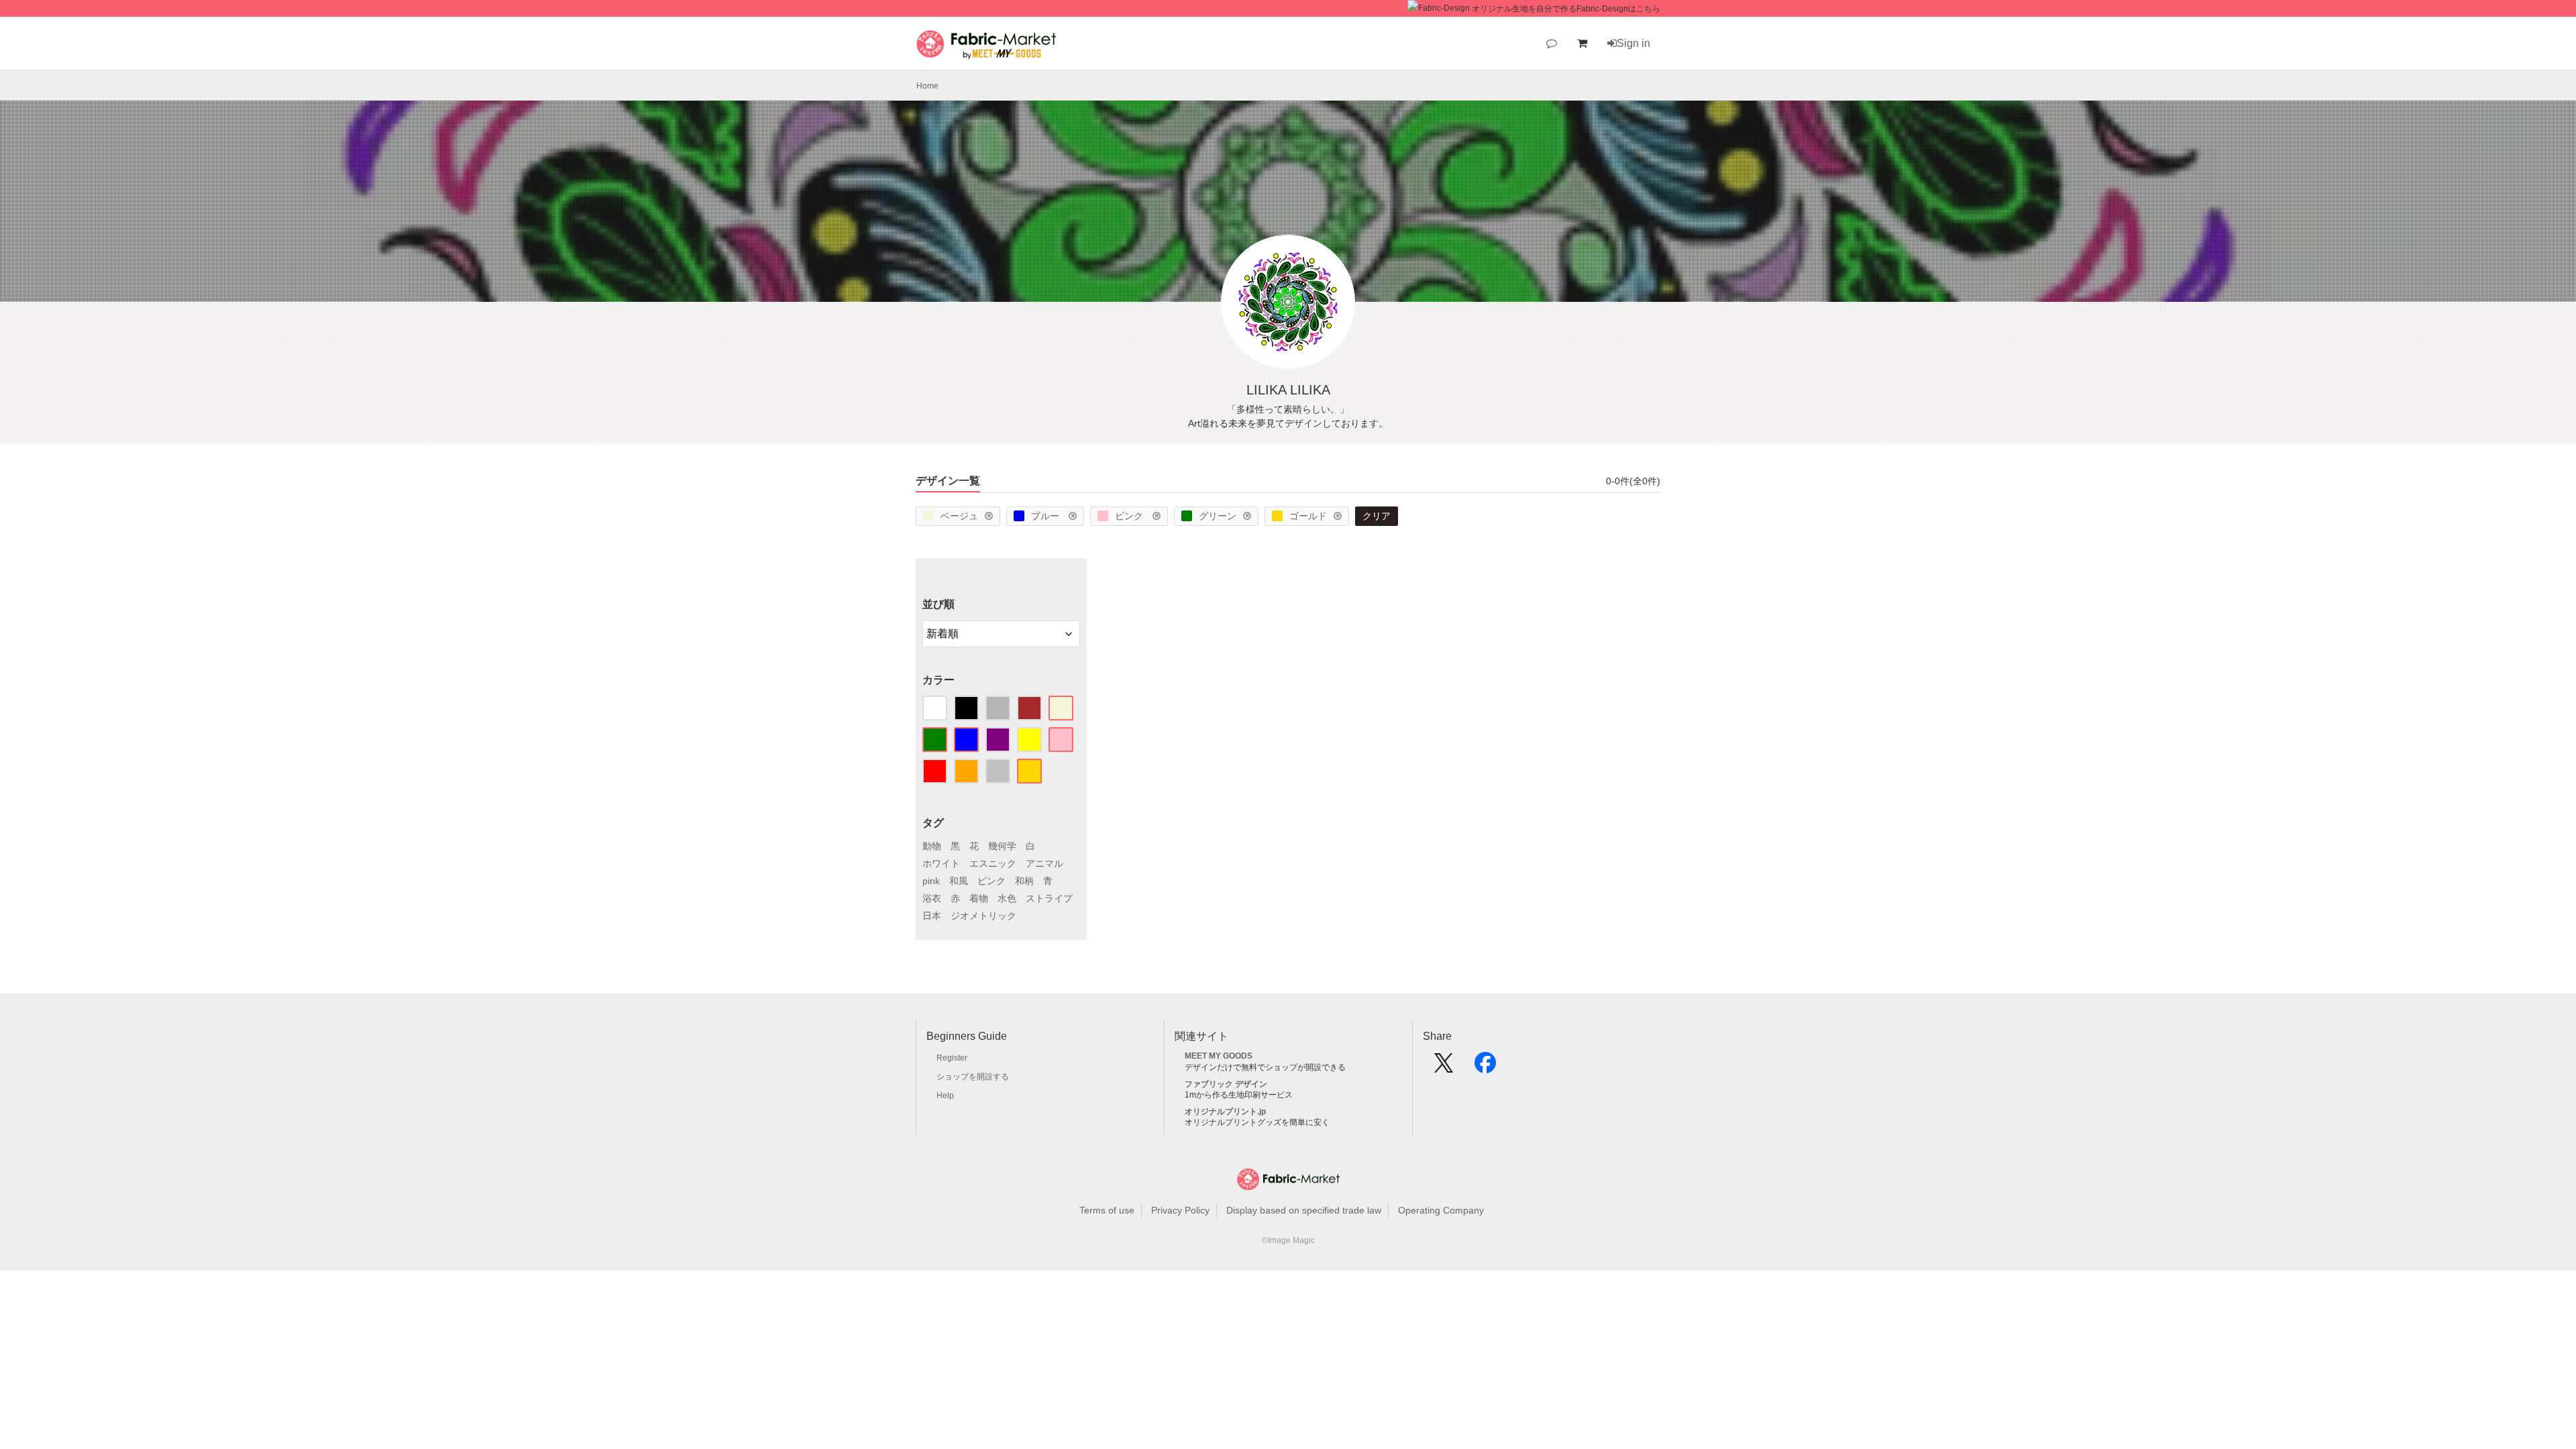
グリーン (1218, 516)
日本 (932, 916)
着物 (979, 898)
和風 (959, 881)
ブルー (1046, 516)
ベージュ (959, 516)
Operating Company (1441, 1210)
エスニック (993, 863)
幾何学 (1002, 846)
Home (927, 86)
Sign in (1633, 43)
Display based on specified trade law (1304, 1210)
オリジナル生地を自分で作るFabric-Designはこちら (1566, 9)
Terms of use (1107, 1210)
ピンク (1130, 516)
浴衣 (932, 898)
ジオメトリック (983, 916)
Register (952, 1058)
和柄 (1024, 881)
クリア (1377, 516)
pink (931, 881)
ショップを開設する (973, 1077)
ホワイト (941, 863)
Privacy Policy (1180, 1210)
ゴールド (1308, 516)
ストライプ (1049, 898)
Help (945, 1095)
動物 (932, 846)
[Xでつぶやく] (1444, 1067)
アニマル (1044, 863)
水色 (1007, 898)
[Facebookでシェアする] (1485, 1067)
